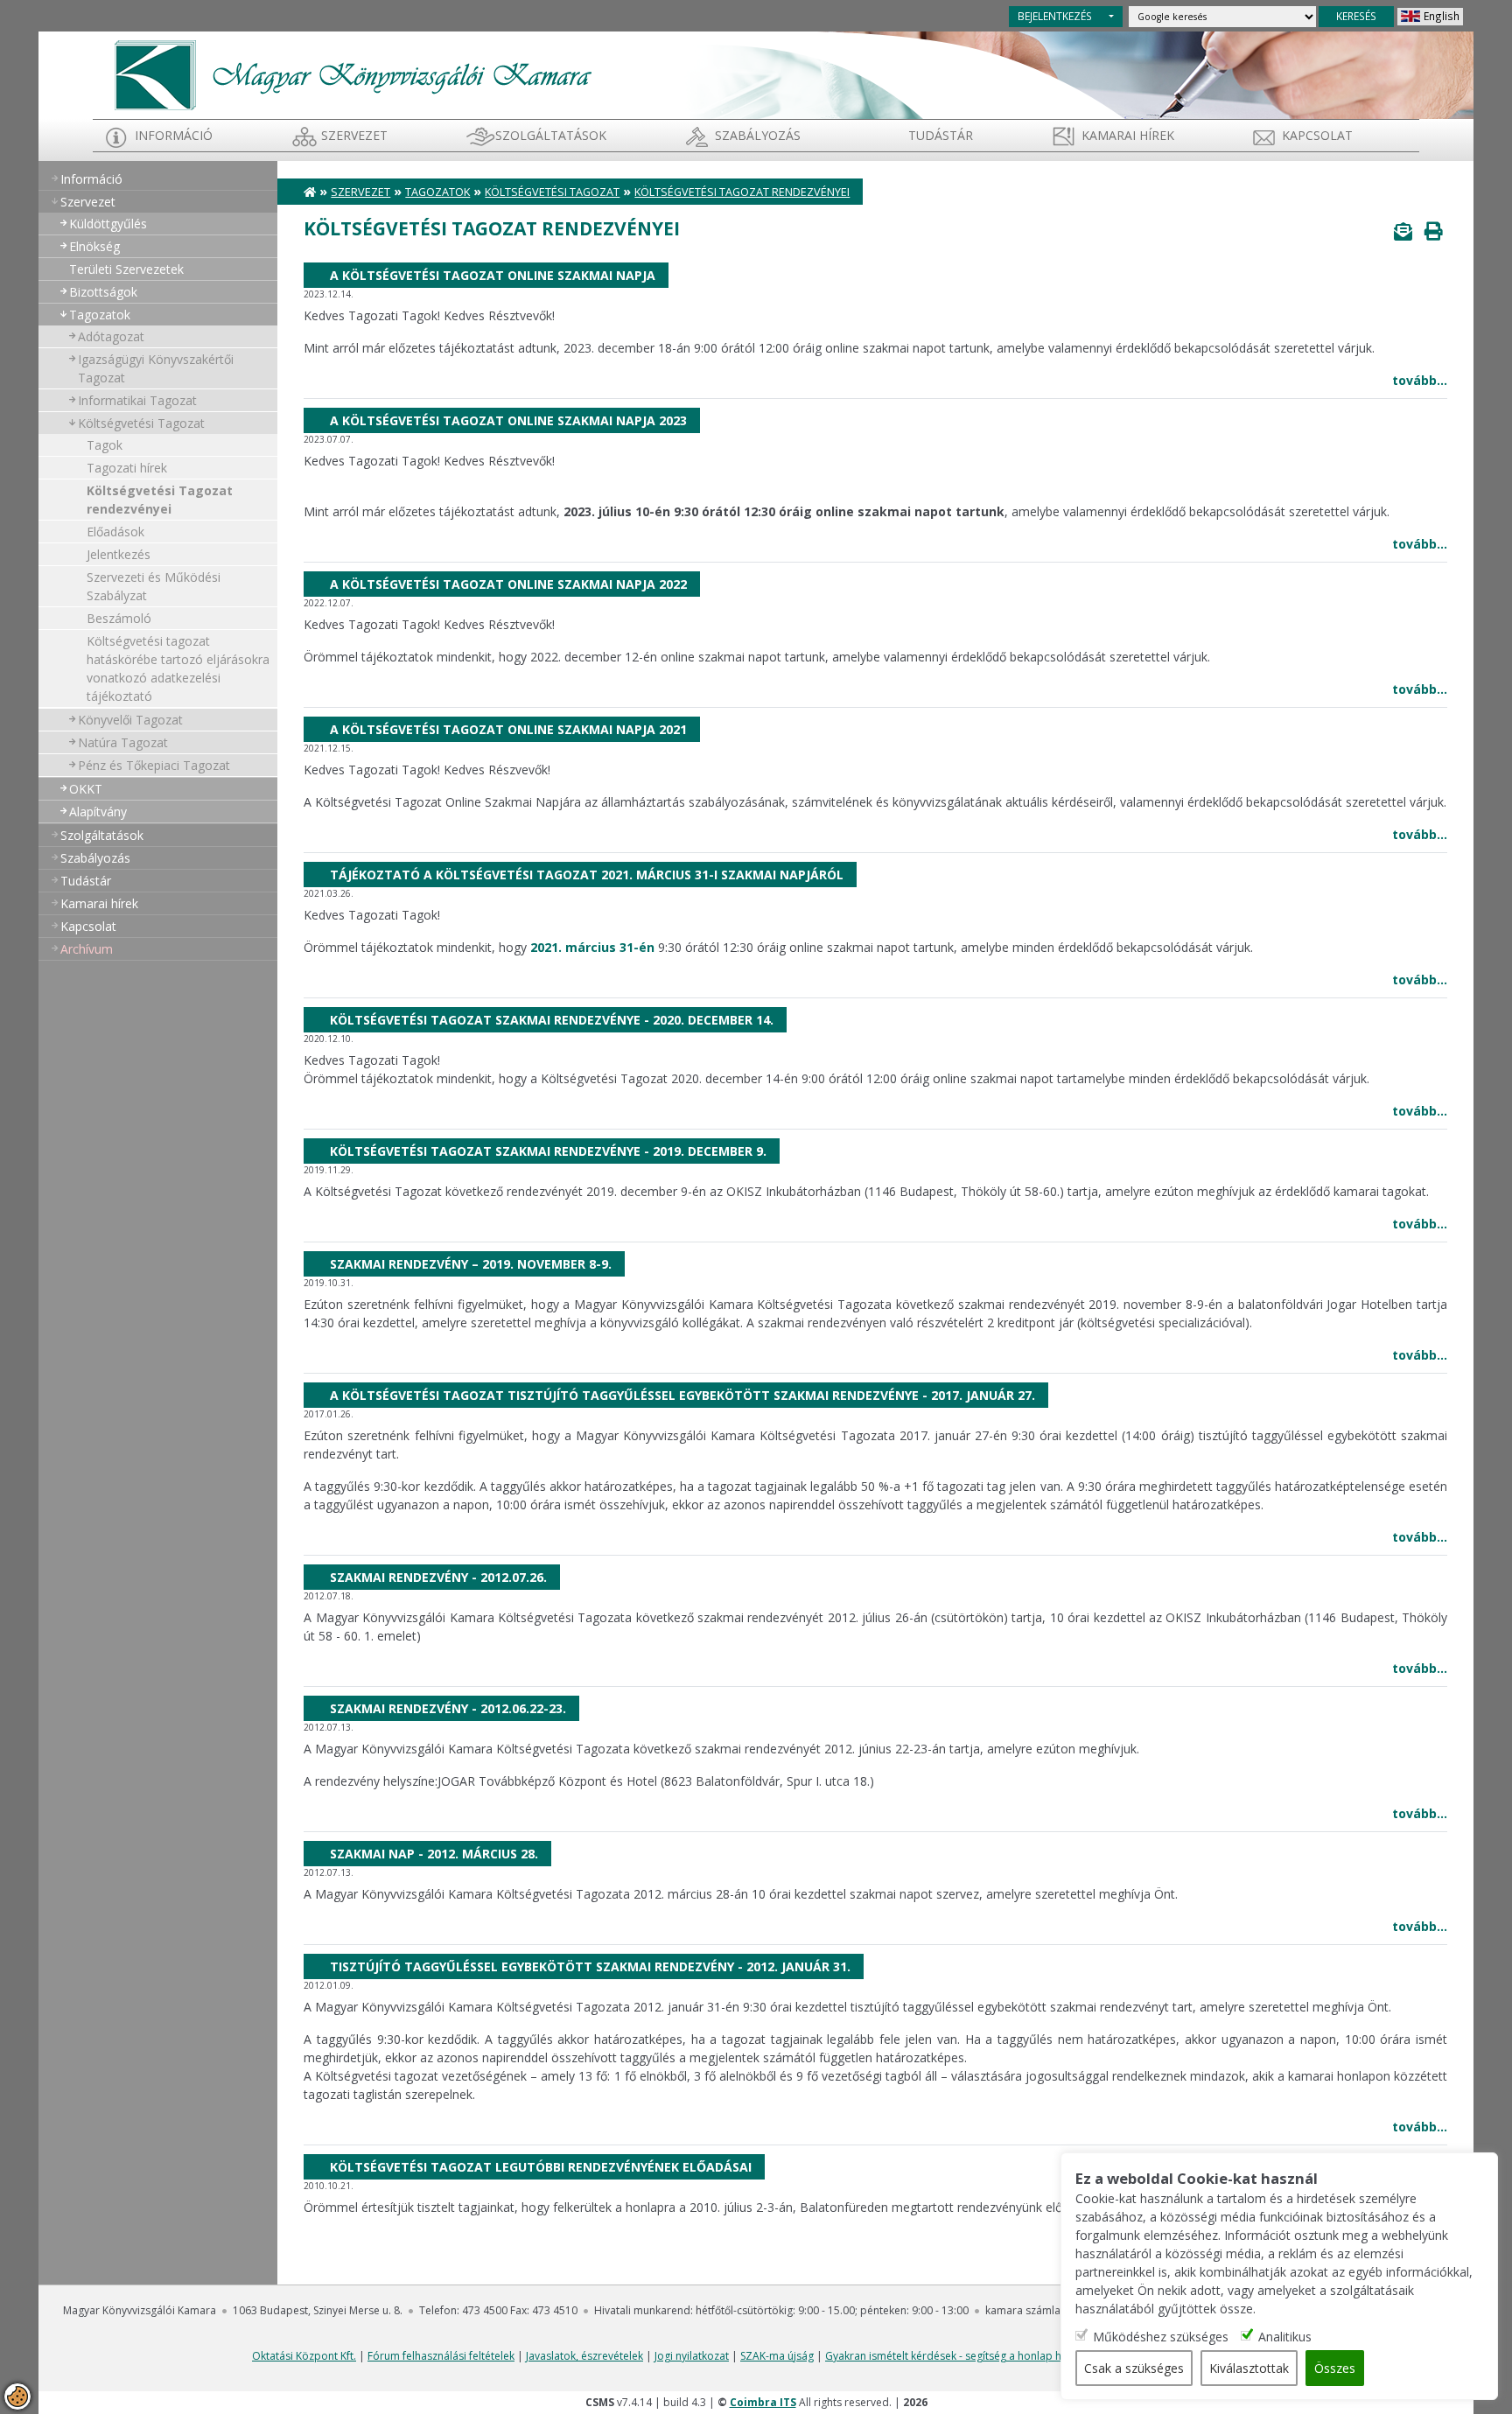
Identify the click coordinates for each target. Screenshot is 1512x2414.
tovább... (1420, 380)
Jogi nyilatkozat (692, 2356)
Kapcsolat (1317, 135)
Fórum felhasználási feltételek (441, 2356)
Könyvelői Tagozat (130, 720)
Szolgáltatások (551, 135)
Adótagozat (111, 336)
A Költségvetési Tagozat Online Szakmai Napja (493, 275)
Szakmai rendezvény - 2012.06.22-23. (448, 1708)
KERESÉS (1356, 16)
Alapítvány (98, 812)
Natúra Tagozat (123, 742)
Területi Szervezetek (126, 269)
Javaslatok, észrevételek (584, 2356)
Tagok (105, 445)
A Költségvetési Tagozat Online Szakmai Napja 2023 (508, 420)
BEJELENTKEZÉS (1055, 16)
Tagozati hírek (127, 468)
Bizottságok (103, 292)
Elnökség (94, 246)
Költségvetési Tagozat (141, 423)
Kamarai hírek (1128, 135)
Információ (174, 135)
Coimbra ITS (763, 2402)
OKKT (86, 789)
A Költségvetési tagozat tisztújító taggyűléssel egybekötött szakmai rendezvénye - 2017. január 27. (682, 1395)
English (1442, 16)
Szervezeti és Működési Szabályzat (154, 586)
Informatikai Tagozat (137, 400)
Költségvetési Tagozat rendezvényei (160, 500)
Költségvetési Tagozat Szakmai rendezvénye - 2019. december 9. (548, 1151)
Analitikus (1285, 2336)
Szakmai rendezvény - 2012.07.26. (438, 1577)
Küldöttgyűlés (108, 224)
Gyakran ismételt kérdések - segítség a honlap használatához (976, 2356)
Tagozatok (100, 315)
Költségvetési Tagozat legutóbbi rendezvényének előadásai (541, 2167)
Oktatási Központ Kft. (304, 2356)
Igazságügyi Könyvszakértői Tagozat (156, 368)
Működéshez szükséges (1161, 2336)
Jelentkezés (119, 554)
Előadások (115, 532)
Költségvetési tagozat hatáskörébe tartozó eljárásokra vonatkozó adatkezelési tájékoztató (178, 668)
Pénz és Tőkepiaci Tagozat (154, 765)
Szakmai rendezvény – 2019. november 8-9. (471, 1264)
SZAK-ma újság (777, 2356)
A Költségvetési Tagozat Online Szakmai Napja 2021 (508, 729)
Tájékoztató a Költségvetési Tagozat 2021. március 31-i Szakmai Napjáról (587, 875)
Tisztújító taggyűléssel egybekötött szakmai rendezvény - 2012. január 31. (590, 1966)
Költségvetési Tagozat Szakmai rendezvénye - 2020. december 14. (552, 1020)
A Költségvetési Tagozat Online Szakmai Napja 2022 (508, 584)
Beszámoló (119, 618)
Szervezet (354, 135)
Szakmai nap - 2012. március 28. (434, 1854)
